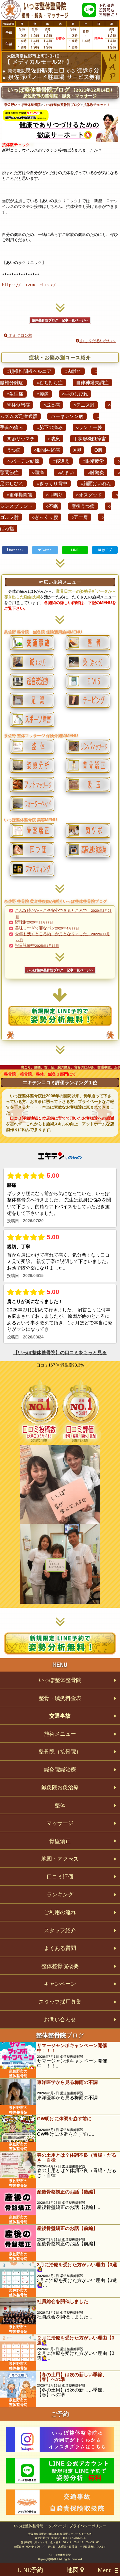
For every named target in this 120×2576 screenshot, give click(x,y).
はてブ (106, 550)
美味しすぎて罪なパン (47, 928)
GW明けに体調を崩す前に (64, 2119)
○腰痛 (43, 394)
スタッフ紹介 (60, 1930)
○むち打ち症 (50, 383)
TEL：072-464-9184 (74, 2538)
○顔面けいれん (96, 483)
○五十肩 (80, 517)
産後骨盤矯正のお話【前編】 (67, 2228)
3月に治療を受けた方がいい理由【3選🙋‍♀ (77, 2267)
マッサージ (60, 1823)
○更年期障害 (20, 495)
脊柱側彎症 (18, 405)
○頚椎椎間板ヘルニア (29, 371)
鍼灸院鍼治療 (60, 1770)
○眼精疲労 (93, 461)
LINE (75, 550)
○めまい (66, 472)
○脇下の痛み (50, 427)
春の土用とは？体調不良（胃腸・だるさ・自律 (77, 2157)
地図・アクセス (60, 1859)
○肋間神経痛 (47, 450)
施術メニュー (60, 1734)
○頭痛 (38, 472)
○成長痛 (52, 405)
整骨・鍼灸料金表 (60, 1698)
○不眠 (52, 506)
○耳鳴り (54, 495)
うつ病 (14, 450)
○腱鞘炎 (96, 472)
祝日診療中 (37, 946)
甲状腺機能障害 (90, 439)
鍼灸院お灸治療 (60, 1787)
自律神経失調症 (92, 383)
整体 (60, 1805)
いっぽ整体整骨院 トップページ (40, 2526)
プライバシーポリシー (88, 2526)
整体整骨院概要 (60, 1966)
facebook (16, 550)
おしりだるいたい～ (97, 341)
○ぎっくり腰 (45, 517)
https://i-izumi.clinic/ (29, 285)
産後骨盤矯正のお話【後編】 (67, 2192)
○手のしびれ (75, 394)
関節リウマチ (21, 439)
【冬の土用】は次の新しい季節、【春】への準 (72, 2377)
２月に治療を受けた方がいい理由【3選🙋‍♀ (76, 2340)
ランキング (60, 1895)
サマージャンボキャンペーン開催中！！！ (72, 2048)
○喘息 (54, 439)
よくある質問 (60, 1948)
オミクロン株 (20, 335)
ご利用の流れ (60, 1912)
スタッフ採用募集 (60, 2002)
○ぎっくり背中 (52, 483)
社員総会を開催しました (63, 2301)
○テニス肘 (84, 405)
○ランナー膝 (89, 427)
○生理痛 (15, 394)
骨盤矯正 (60, 1841)
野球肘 (34, 922)
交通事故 (60, 1716)
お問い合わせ (60, 2020)
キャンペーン (60, 1984)
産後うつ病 (83, 506)
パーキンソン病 (67, 416)
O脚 (98, 450)
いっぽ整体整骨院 (60, 1680)
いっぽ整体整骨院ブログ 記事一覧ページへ (60, 970)
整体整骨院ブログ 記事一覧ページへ (60, 320)
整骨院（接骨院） (60, 1752)
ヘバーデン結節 (23, 461)
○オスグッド (89, 495)
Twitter (46, 550)
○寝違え (61, 461)
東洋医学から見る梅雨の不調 (67, 2082)
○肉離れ (73, 371)
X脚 (77, 450)
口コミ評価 (60, 1877)
